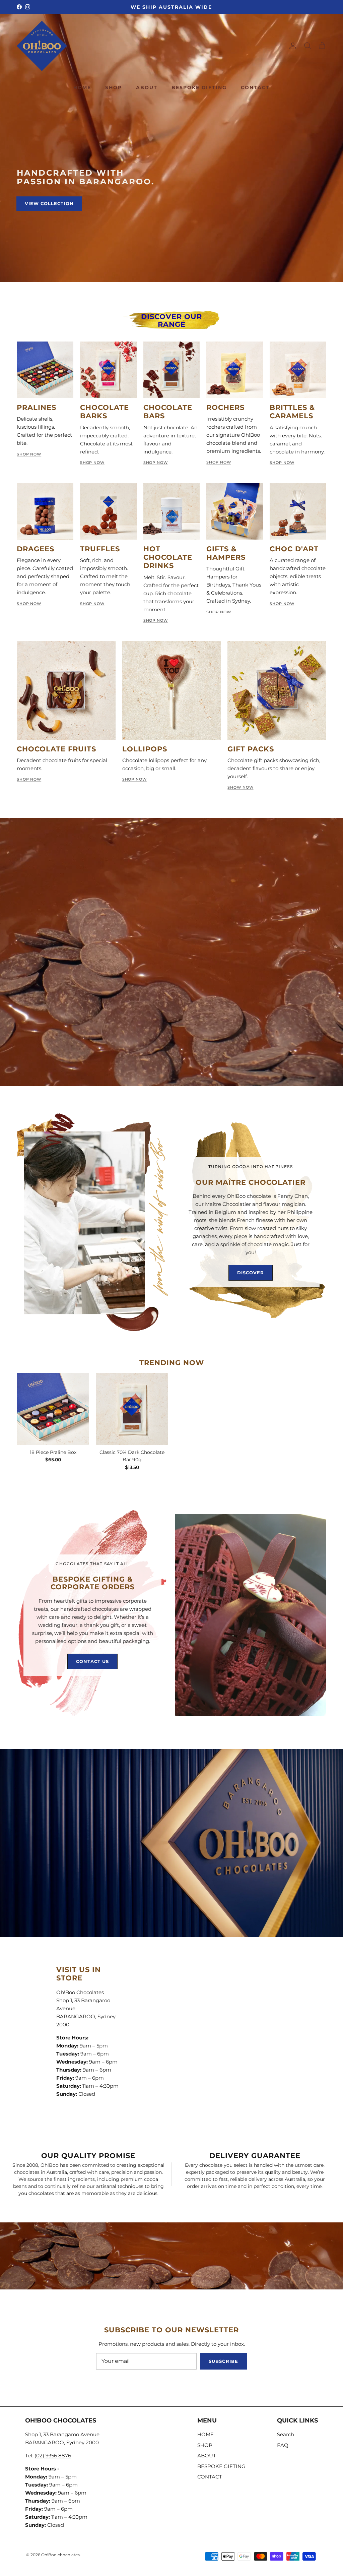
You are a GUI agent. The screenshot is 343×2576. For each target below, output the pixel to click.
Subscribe (223, 2361)
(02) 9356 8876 (53, 2456)
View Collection (49, 203)
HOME (82, 87)
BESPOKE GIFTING (199, 87)
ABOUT (147, 87)
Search (286, 2434)
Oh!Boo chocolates (60, 2555)
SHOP (114, 87)
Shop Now (29, 454)
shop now (29, 779)
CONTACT (255, 87)
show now (240, 787)
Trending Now (172, 1363)
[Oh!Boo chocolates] (42, 46)
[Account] (291, 46)
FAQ (283, 2445)
